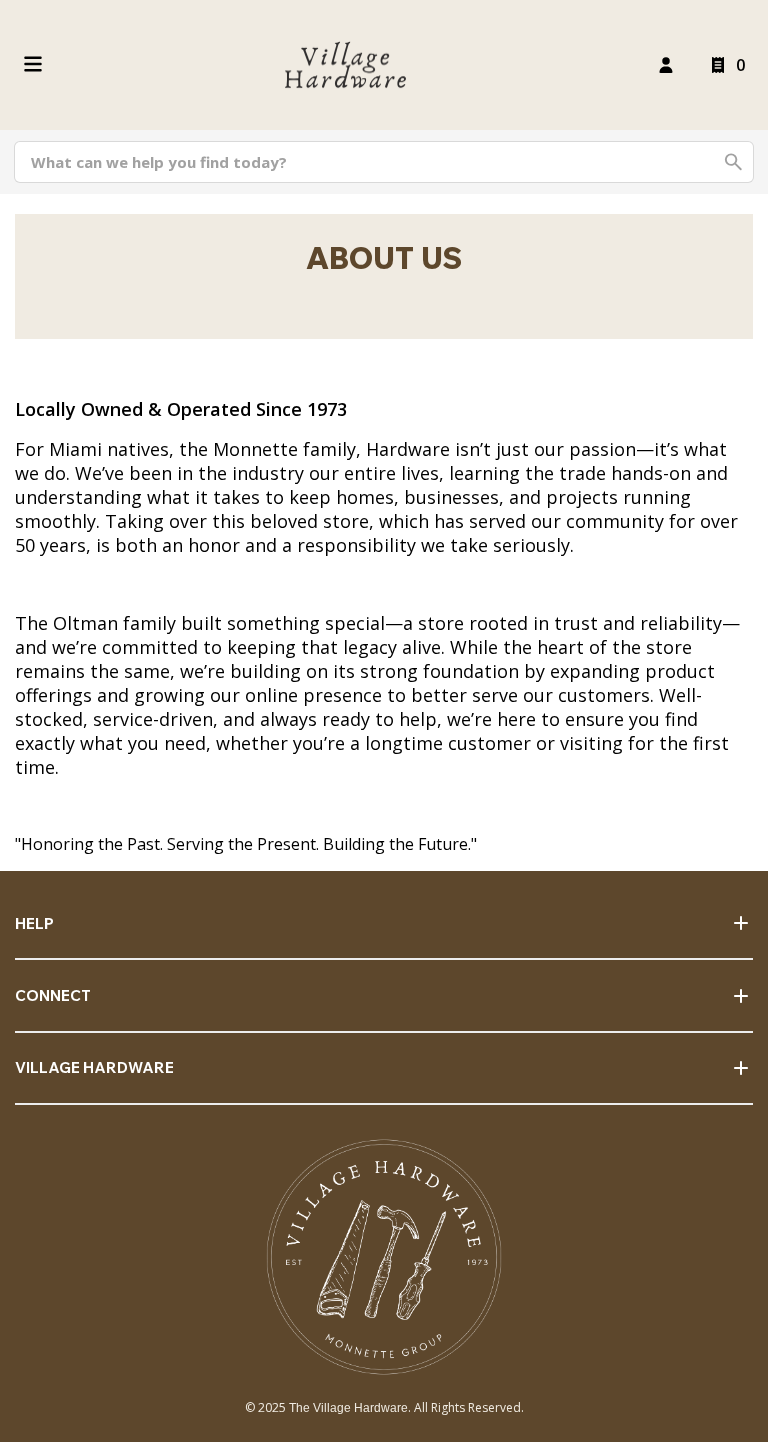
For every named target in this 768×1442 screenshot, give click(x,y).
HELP (34, 923)
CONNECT (53, 995)
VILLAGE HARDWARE (94, 1067)
